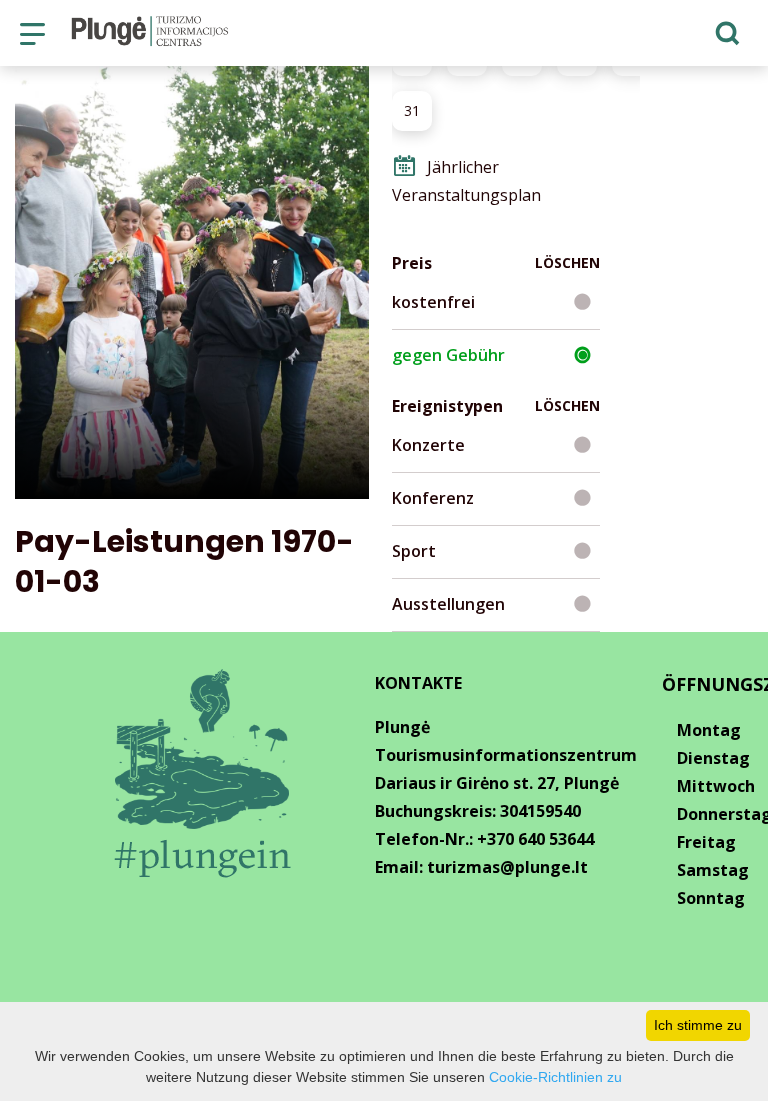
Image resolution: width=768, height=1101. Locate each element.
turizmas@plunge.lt (507, 867)
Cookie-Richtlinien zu (555, 1077)
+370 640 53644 (535, 839)
